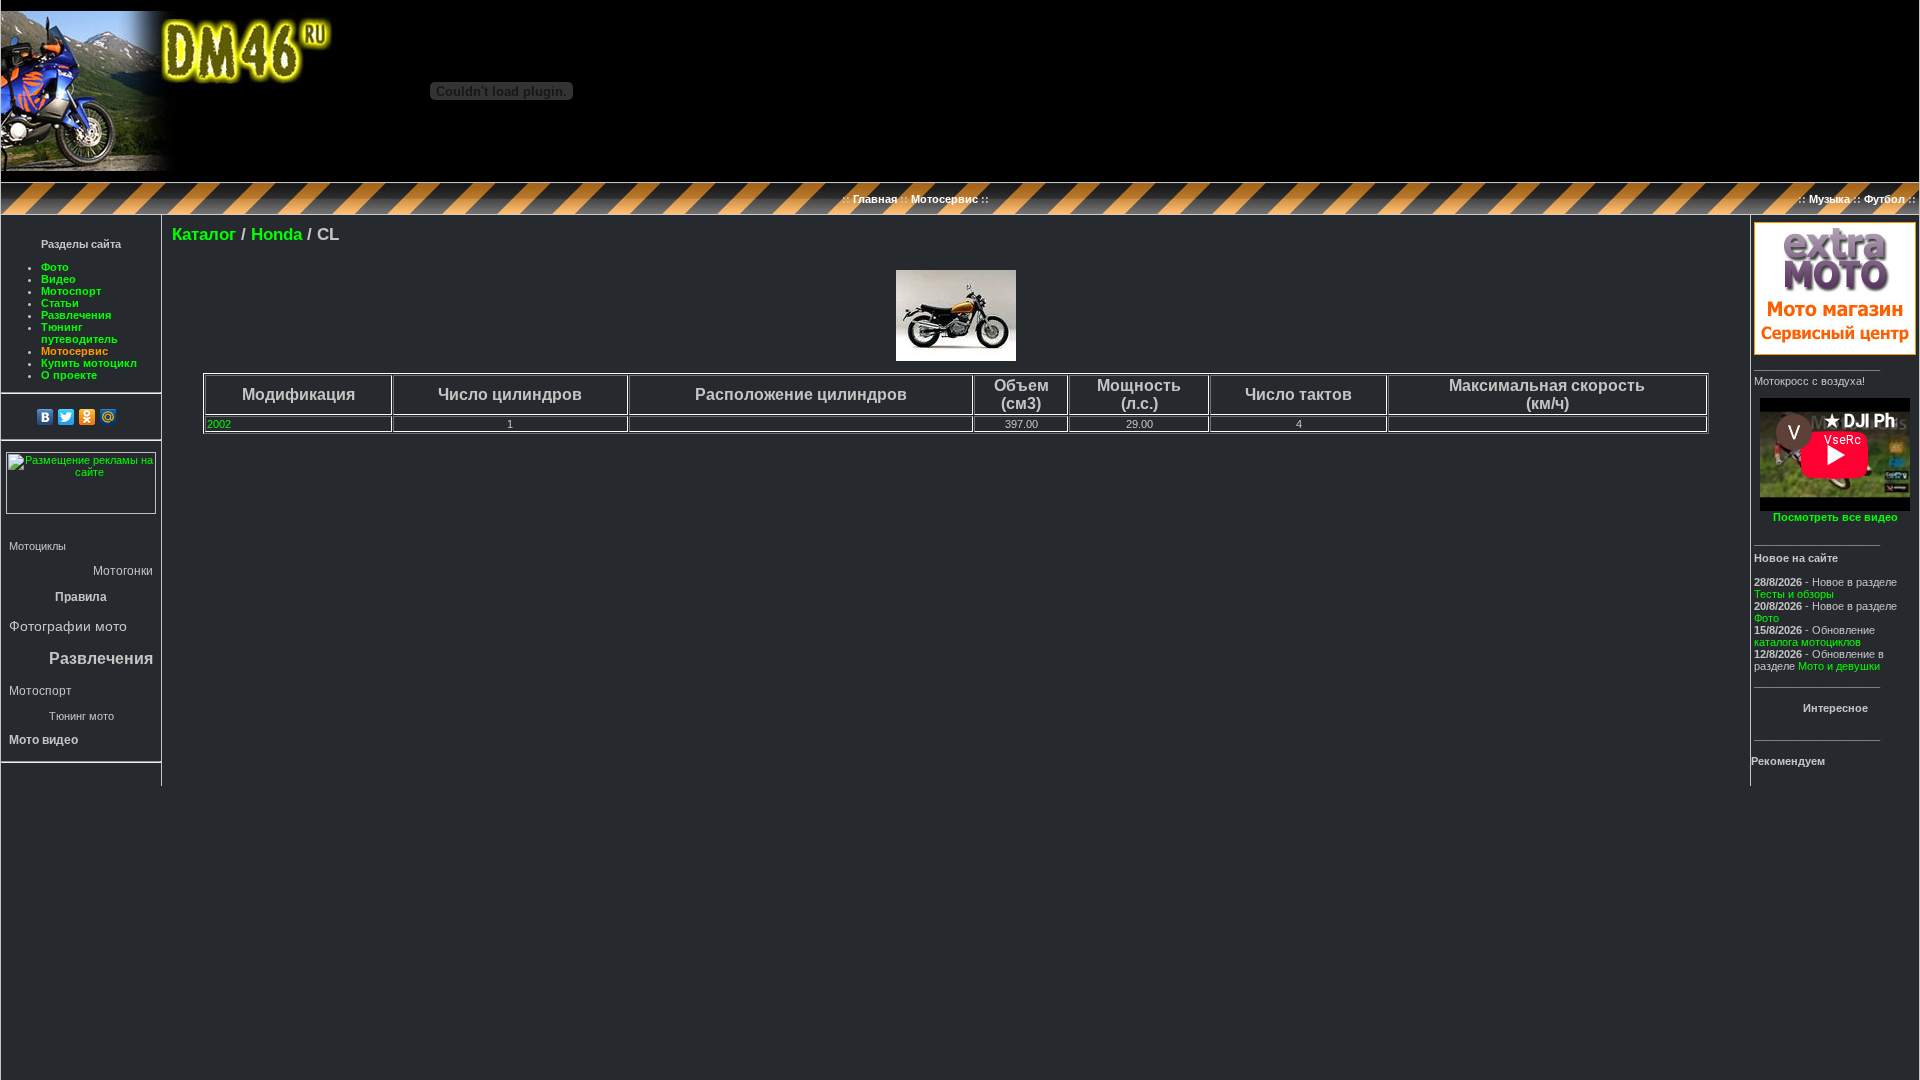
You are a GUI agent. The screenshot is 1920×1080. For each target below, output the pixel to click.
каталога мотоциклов (1807, 642)
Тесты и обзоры (1794, 594)
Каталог (204, 234)
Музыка (1829, 199)
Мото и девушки (1839, 666)
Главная (875, 199)
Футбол (1884, 199)
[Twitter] (66, 417)
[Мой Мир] (108, 417)
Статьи (60, 303)
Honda (276, 234)
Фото (55, 267)
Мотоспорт (71, 291)
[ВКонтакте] (45, 417)
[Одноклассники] (87, 417)
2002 (219, 424)
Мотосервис (944, 199)
